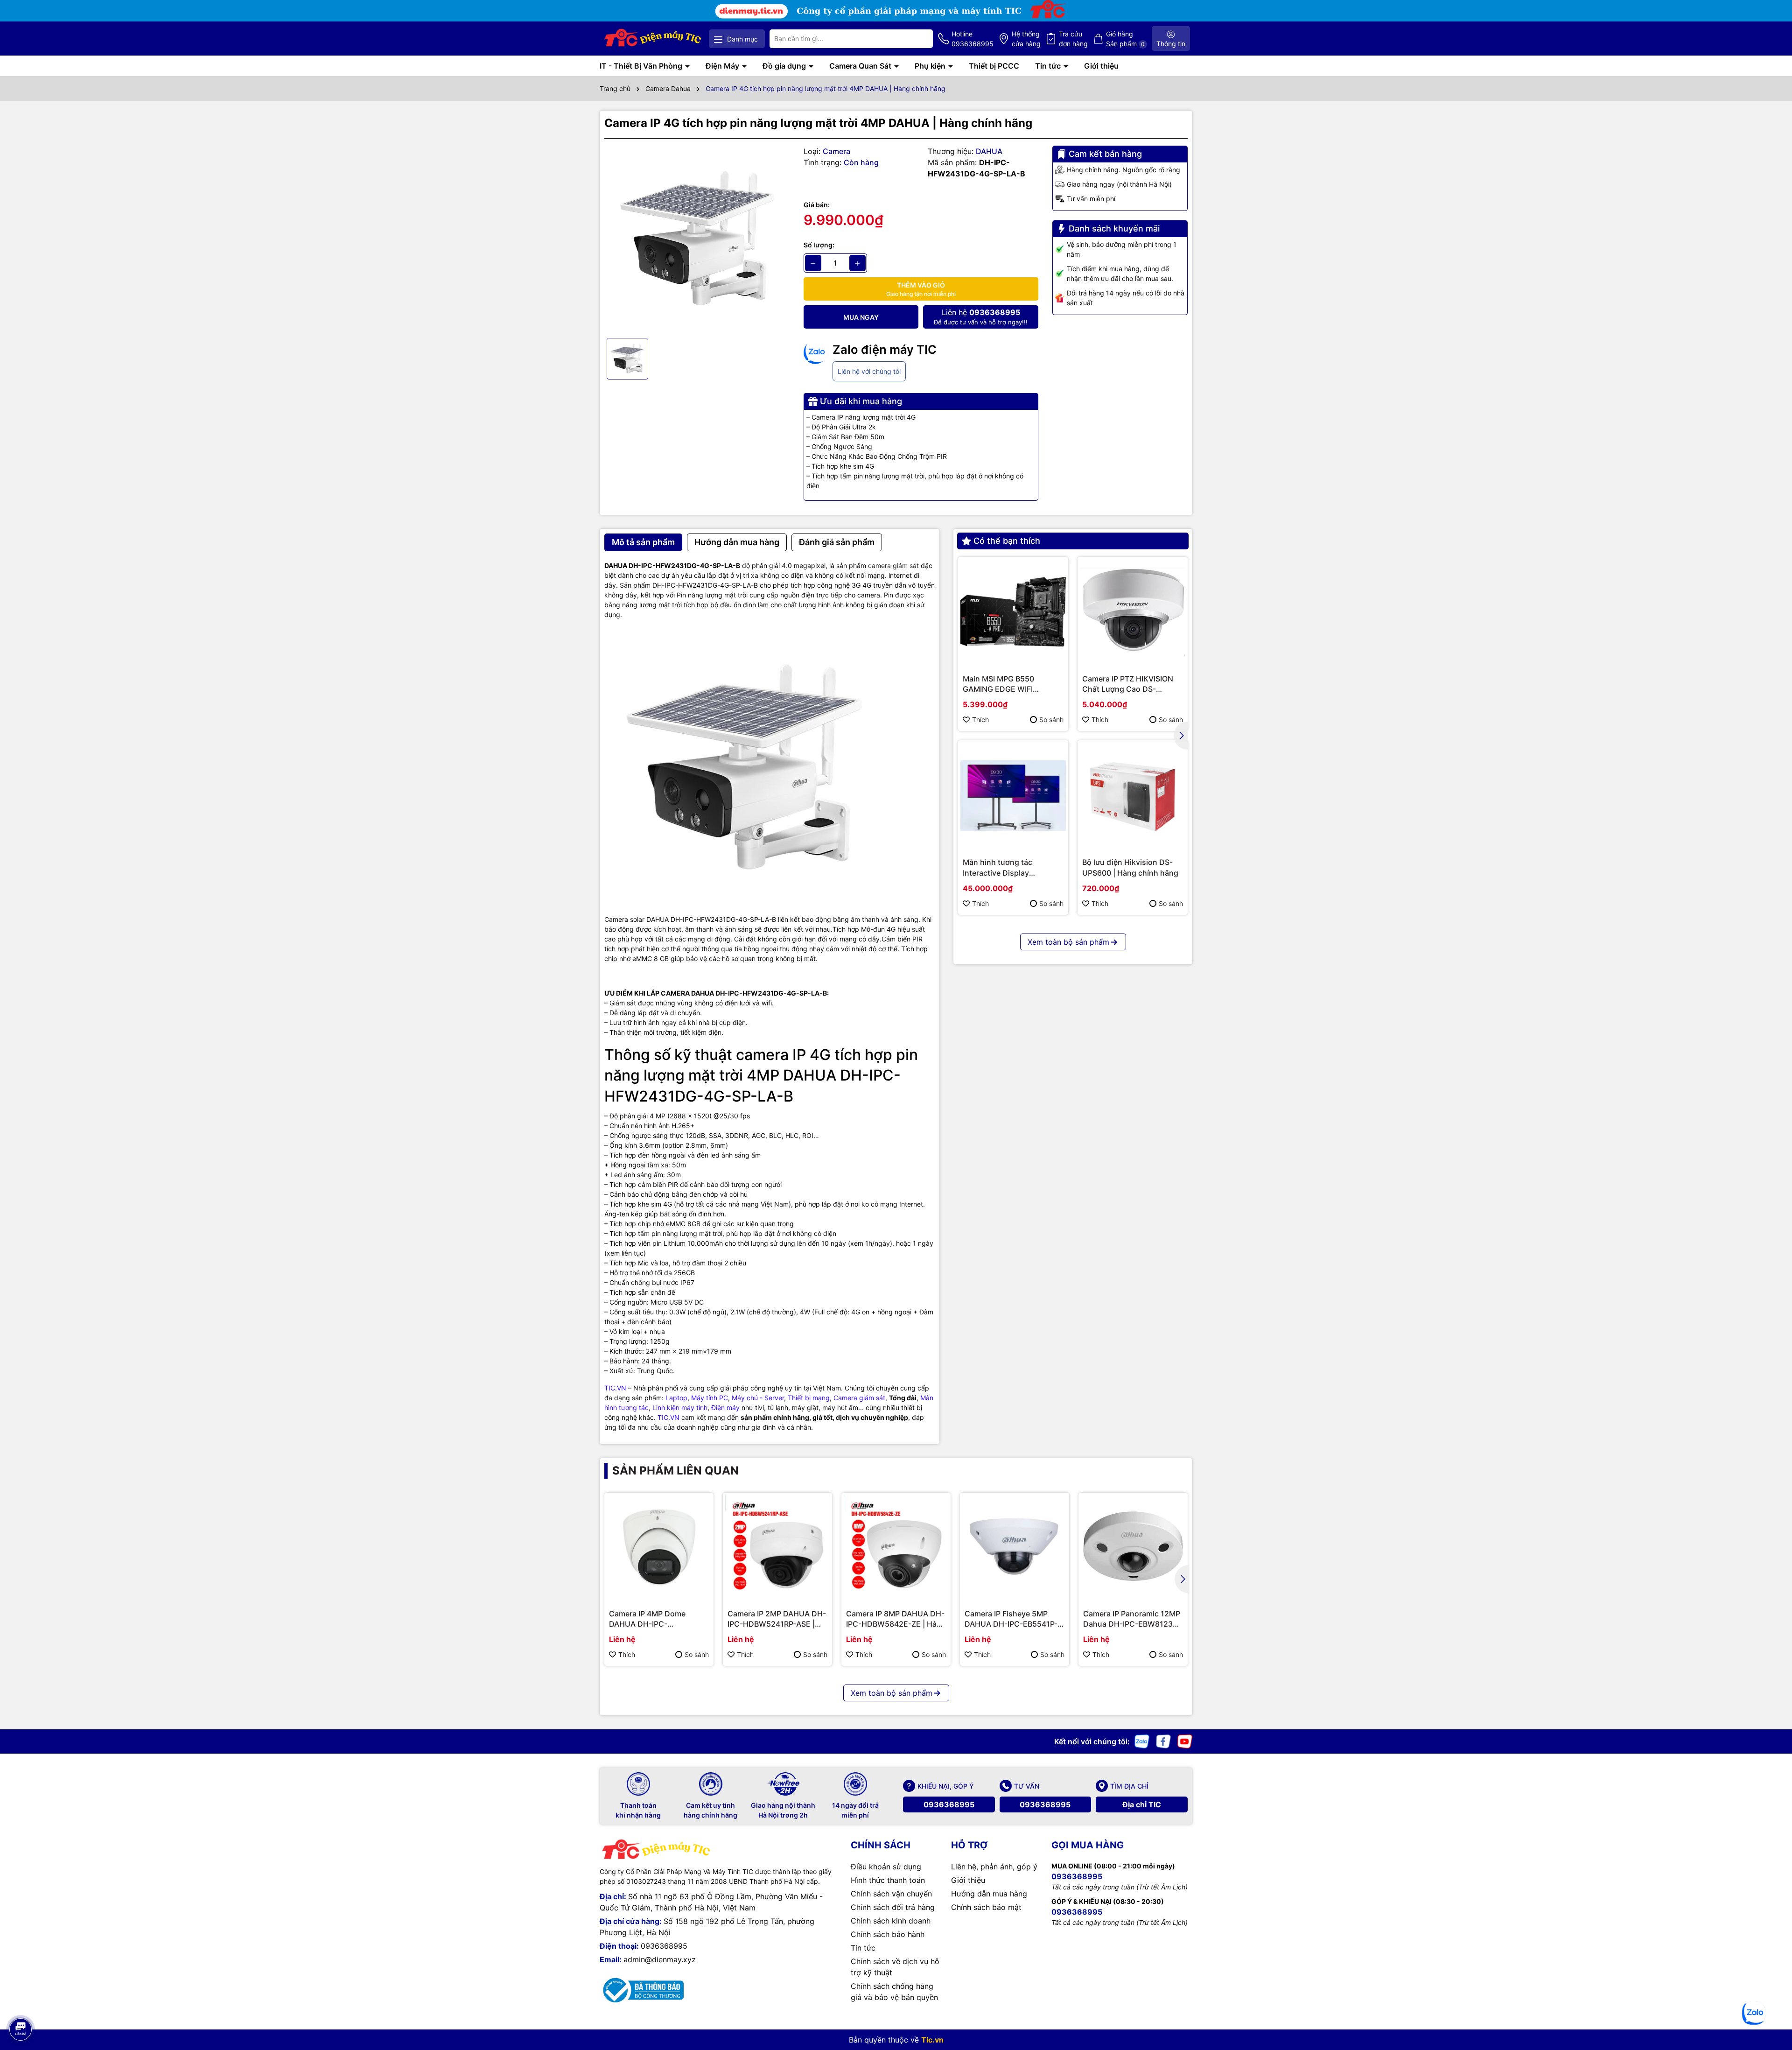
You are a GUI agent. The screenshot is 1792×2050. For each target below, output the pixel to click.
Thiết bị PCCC (994, 66)
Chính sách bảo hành (888, 1934)
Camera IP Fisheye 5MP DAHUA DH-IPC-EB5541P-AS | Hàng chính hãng (1011, 1619)
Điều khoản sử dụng (886, 1867)
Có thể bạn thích (1007, 541)
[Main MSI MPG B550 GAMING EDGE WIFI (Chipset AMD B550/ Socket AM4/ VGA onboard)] (1013, 612)
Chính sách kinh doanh (891, 1921)
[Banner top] (896, 10)
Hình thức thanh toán (888, 1880)
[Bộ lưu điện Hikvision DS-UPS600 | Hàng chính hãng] (1133, 795)
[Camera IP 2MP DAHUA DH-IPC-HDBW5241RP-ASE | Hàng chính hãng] (777, 1547)
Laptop (676, 1398)
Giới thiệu (1101, 66)
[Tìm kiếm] (918, 39)
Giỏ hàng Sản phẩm (1125, 39)
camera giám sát (893, 565)
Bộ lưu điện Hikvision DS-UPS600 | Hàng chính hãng (1130, 867)
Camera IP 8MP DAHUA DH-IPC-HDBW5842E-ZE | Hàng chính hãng (896, 1619)
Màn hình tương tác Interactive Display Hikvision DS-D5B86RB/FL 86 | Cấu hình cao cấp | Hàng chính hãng (1009, 868)
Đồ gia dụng (785, 66)
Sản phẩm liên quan (675, 1471)
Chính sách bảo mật (986, 1907)
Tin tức (1049, 66)
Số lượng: (819, 245)
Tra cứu (1073, 39)
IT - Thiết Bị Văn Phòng (642, 66)
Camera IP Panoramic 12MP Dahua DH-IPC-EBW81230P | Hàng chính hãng (1133, 1619)
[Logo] (653, 39)
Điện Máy (723, 66)
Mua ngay (861, 317)
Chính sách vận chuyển (891, 1894)
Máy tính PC (710, 1398)
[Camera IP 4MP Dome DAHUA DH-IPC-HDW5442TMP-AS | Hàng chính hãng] (659, 1547)
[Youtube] (1185, 1741)
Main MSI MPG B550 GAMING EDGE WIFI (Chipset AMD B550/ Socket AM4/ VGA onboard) (1013, 684)
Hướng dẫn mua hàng (989, 1894)
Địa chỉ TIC (1142, 1804)
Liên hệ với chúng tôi (869, 371)
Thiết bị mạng (809, 1398)
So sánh (1051, 720)
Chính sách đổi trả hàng (893, 1907)
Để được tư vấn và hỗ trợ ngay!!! (981, 317)
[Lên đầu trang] (20, 2003)
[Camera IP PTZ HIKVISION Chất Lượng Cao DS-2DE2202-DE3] (1133, 612)
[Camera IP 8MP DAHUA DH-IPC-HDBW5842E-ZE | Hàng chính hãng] (896, 1547)
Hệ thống (1026, 39)
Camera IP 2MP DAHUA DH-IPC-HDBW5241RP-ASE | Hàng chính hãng (777, 1619)
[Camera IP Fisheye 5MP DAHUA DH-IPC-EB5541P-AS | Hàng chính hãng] (1015, 1547)
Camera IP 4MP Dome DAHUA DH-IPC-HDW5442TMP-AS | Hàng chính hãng (654, 1619)
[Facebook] (1163, 1741)
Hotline (973, 39)
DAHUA (989, 151)
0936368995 (949, 1804)
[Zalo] (1142, 1741)
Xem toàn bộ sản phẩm (1068, 942)
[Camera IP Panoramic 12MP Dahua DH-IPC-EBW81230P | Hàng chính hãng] (1133, 1547)
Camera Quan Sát (861, 66)
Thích (980, 720)
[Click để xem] (697, 238)
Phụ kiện (931, 66)
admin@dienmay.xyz (660, 1959)
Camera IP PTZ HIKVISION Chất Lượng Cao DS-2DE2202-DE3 (1128, 684)
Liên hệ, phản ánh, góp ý (994, 1867)
